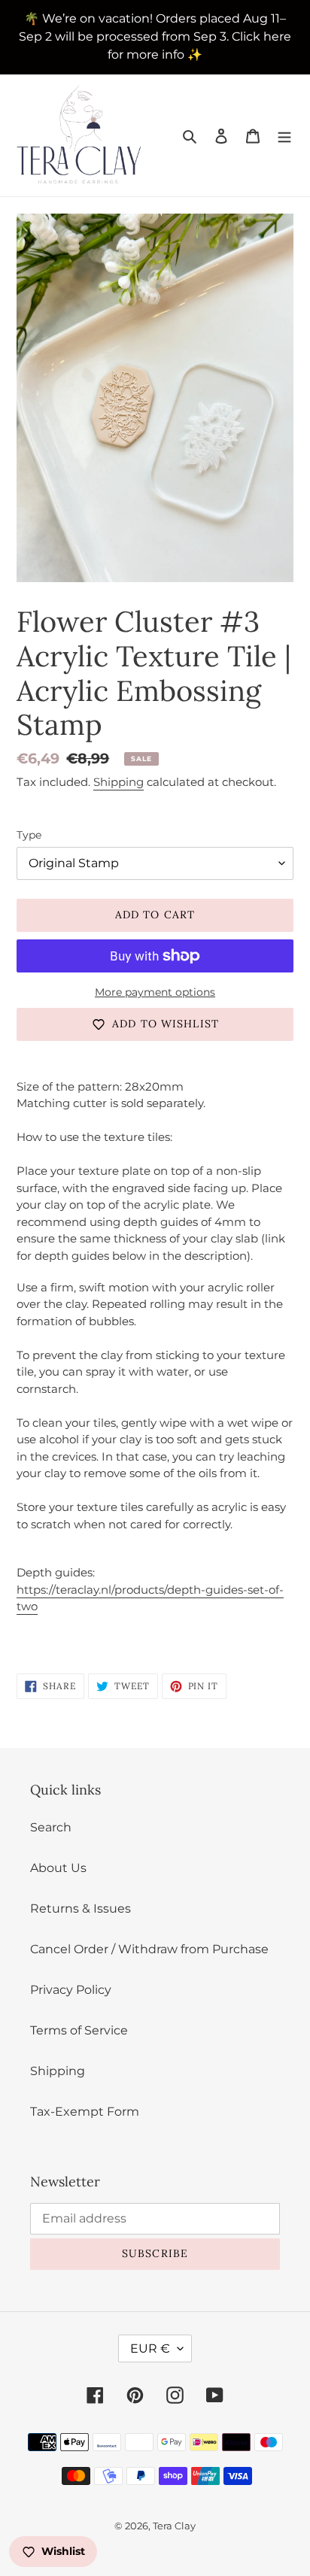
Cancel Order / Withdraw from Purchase (149, 1949)
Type (29, 835)
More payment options (155, 992)
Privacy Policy (71, 1990)
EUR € (150, 2348)
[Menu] (284, 135)
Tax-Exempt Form (85, 2112)
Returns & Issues (81, 1908)
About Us (58, 1868)
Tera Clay (174, 2526)
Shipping (119, 782)
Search (51, 1827)
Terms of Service (79, 2030)
